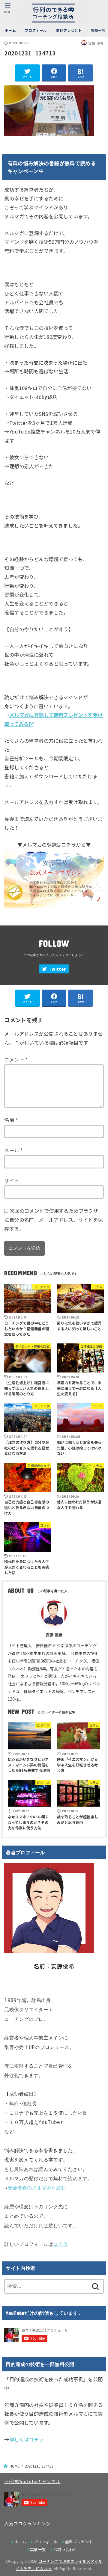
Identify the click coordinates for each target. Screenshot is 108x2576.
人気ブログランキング (27, 2523)
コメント (16, 1059)
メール (13, 1150)
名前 (11, 1120)
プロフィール (36, 30)
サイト (12, 1180)
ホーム (10, 30)
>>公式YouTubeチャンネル (32, 2481)
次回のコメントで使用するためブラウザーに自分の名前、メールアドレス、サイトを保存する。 (54, 1220)
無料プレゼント (69, 30)
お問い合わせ (65, 2549)
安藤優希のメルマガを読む (37, 2188)
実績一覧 (38, 2549)
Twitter (57, 969)
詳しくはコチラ (27, 2439)
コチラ (60, 2244)
